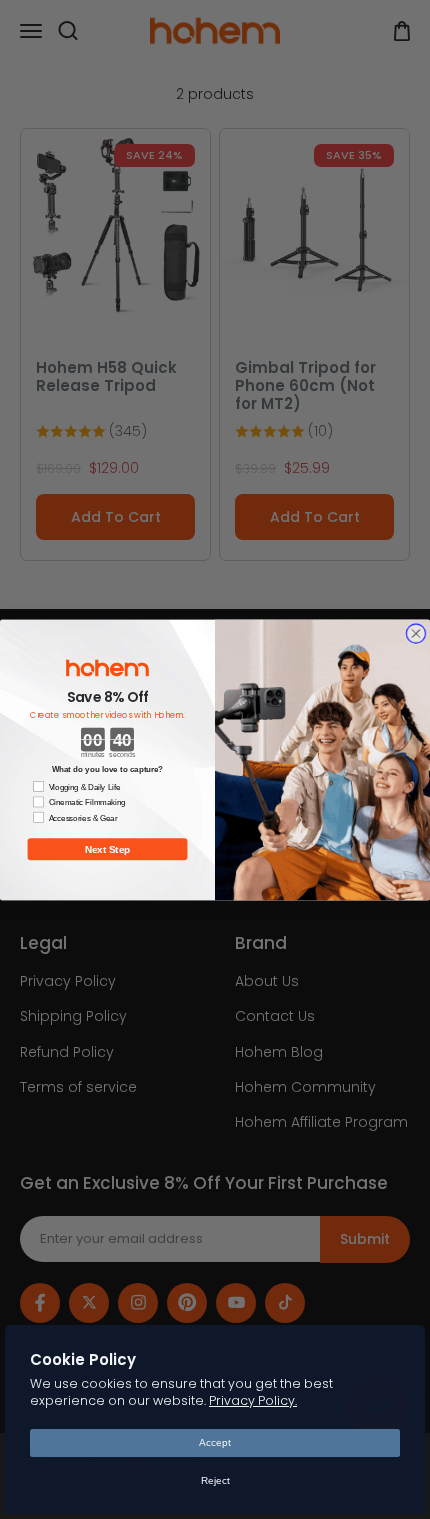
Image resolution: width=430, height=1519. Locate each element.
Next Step (108, 848)
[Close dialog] (415, 632)
